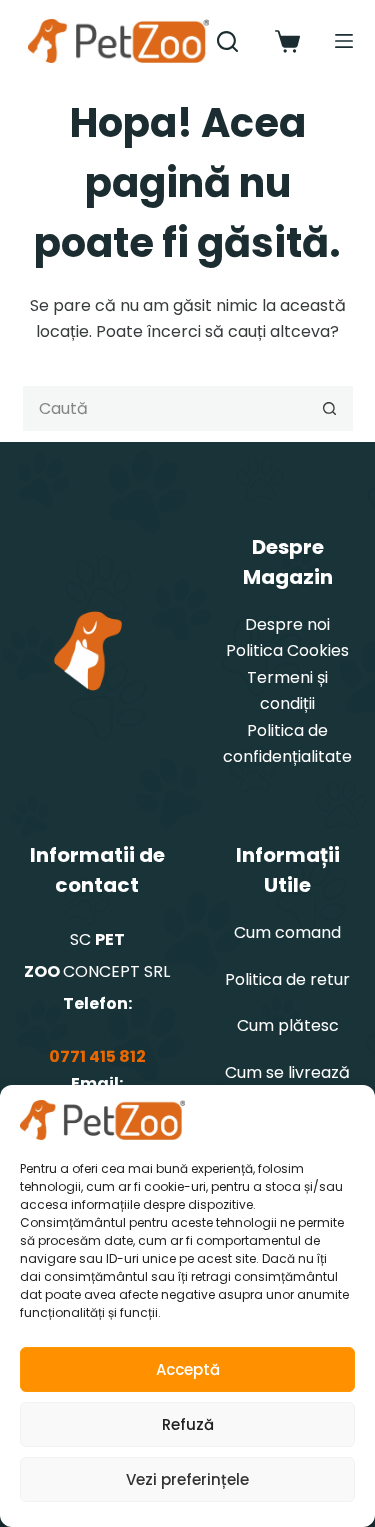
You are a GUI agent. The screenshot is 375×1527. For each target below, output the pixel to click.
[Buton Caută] (330, 408)
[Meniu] (344, 41)
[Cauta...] (227, 41)
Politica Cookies (287, 650)
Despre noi (287, 624)
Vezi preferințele (187, 1479)
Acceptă (188, 1369)
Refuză (188, 1424)
